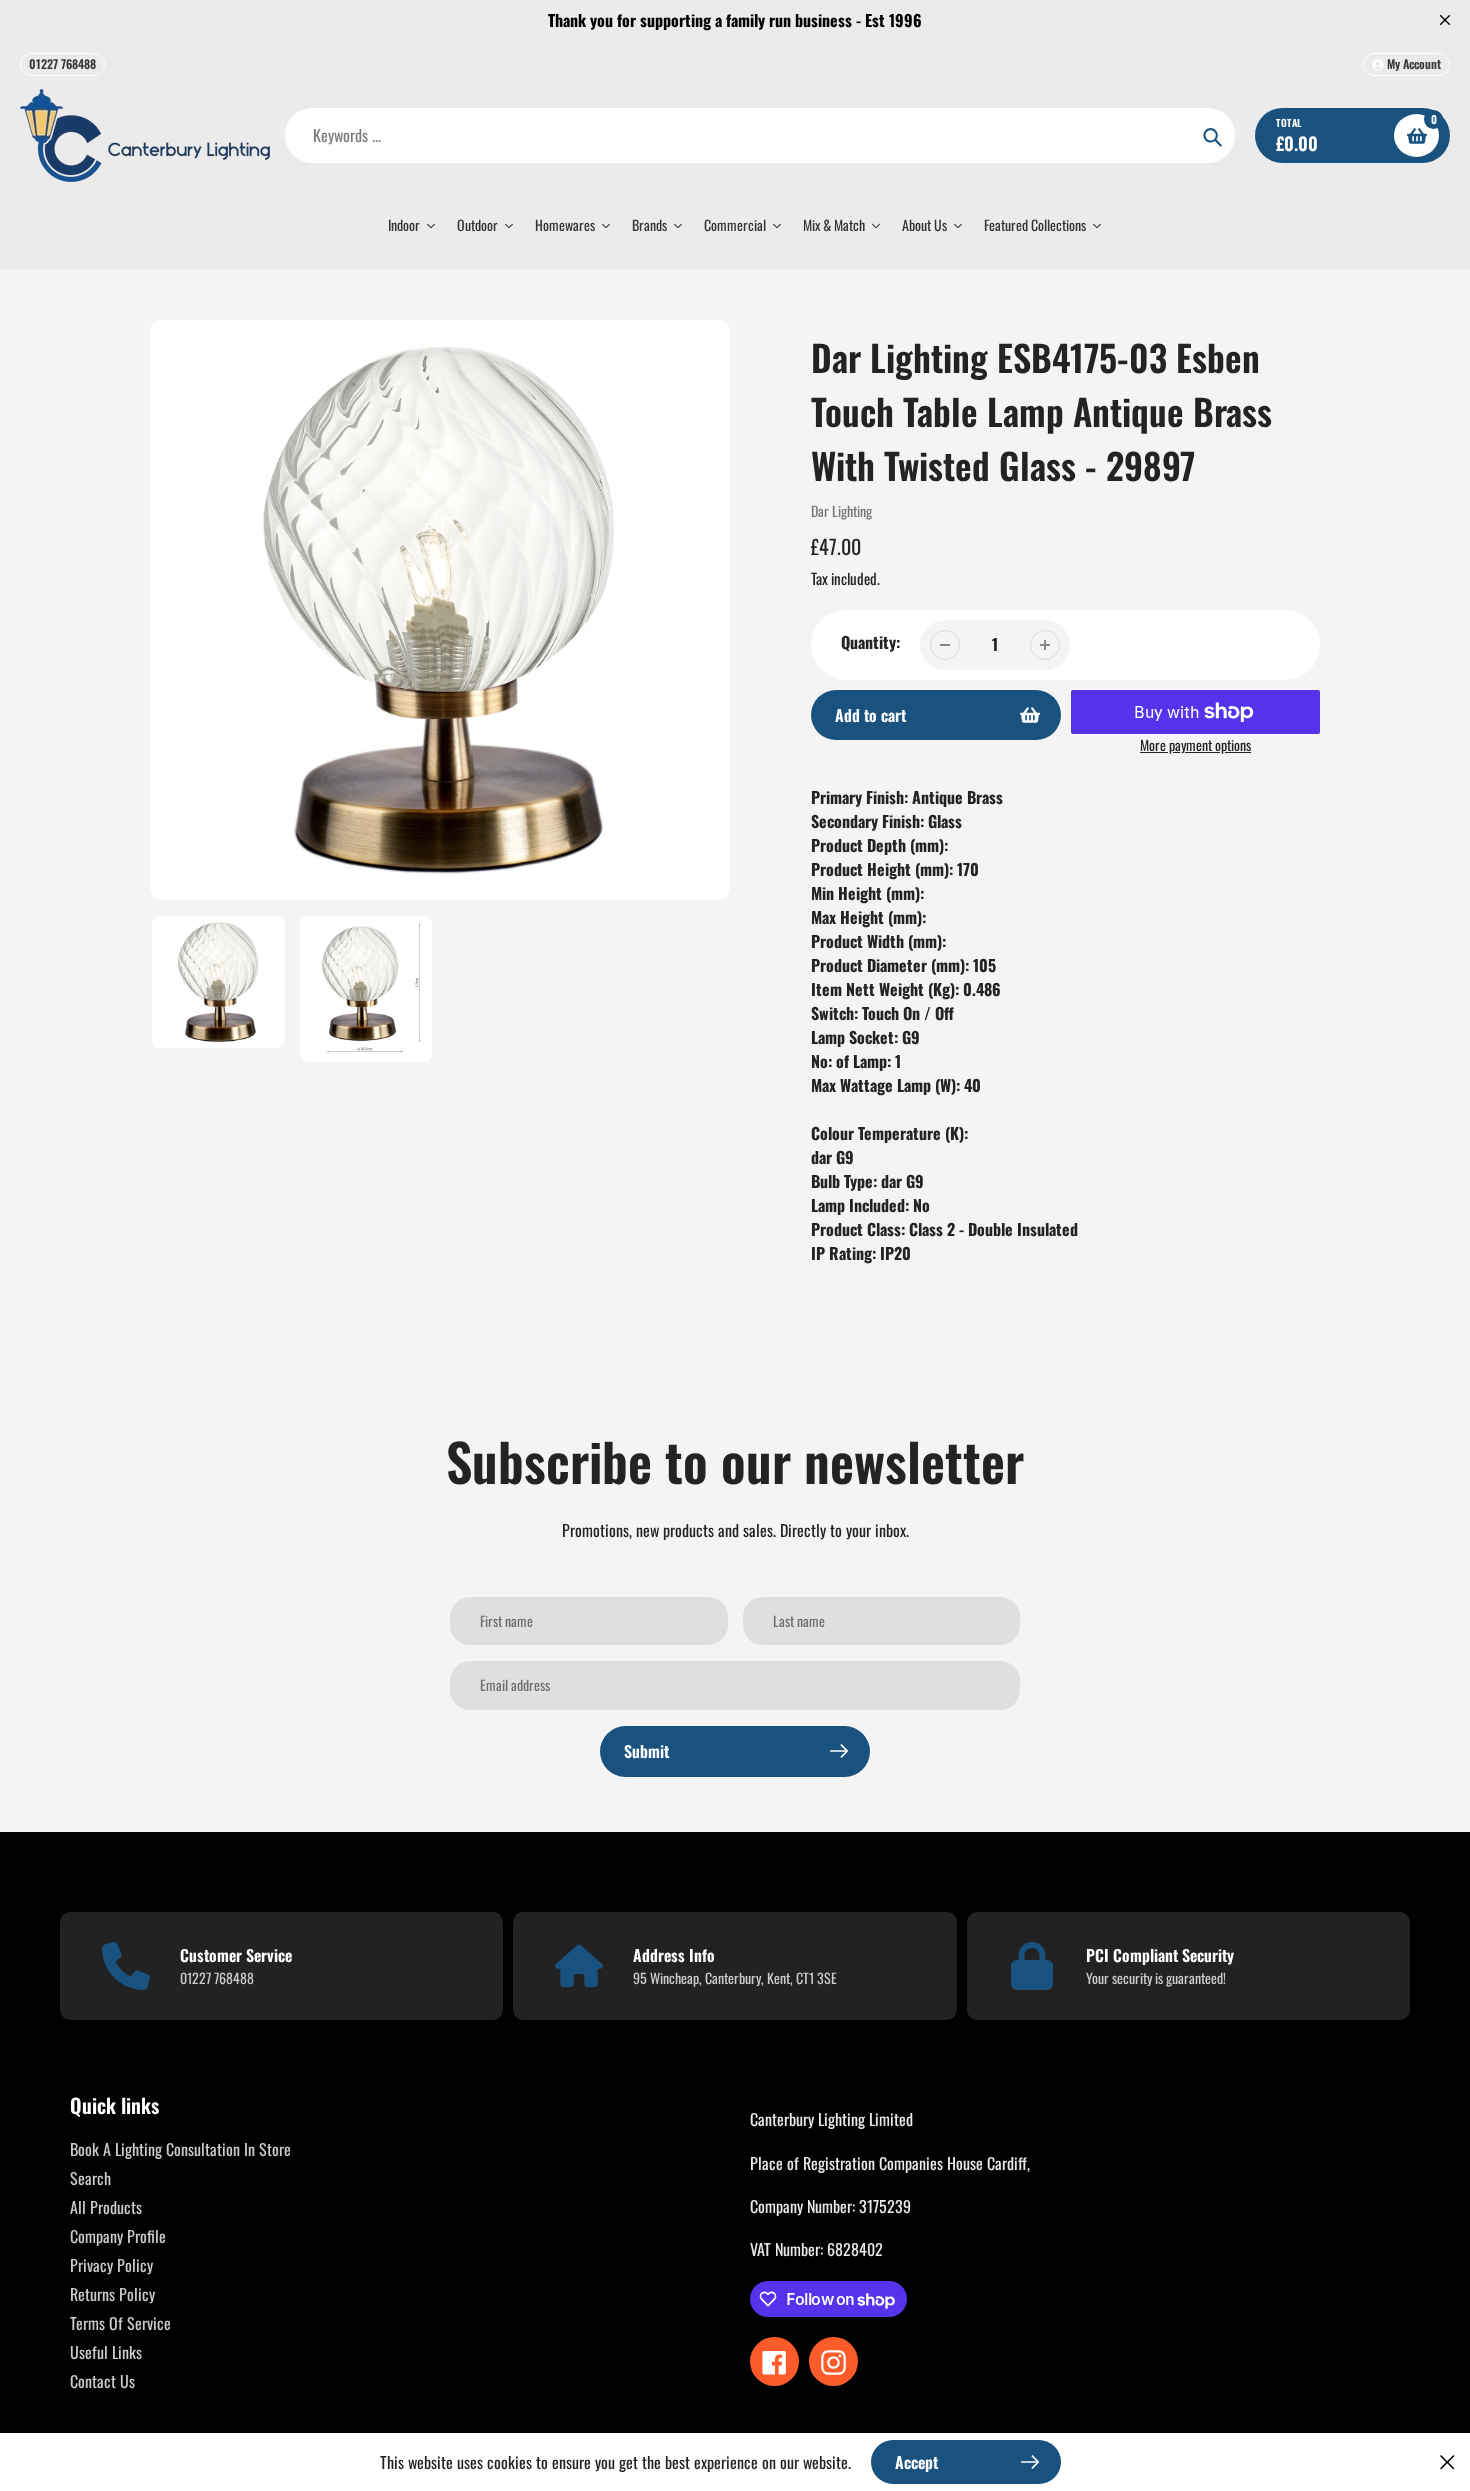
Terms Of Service (120, 2323)
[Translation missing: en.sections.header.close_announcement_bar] (1445, 20)
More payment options (1195, 744)
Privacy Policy (111, 2265)
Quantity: (870, 642)
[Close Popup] (1447, 2461)
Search (90, 2178)
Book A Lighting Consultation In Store (180, 2149)
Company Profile (118, 2236)
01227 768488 (62, 63)
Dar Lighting (841, 510)
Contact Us (102, 2381)
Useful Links (106, 2352)
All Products (106, 2207)
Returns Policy (112, 2294)
